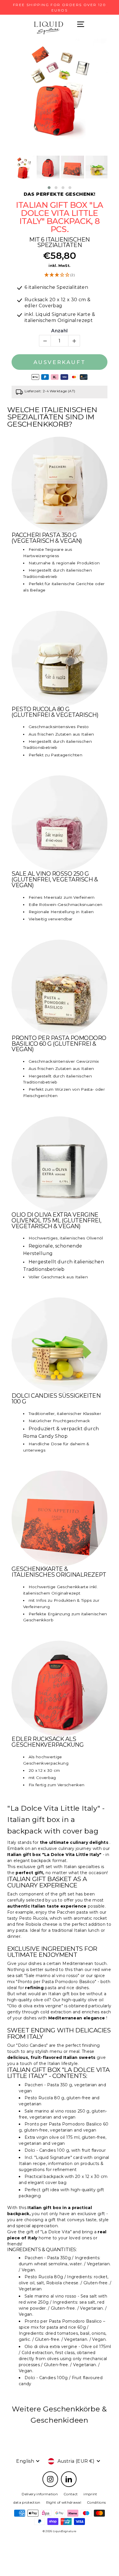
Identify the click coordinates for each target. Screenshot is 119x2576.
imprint (90, 2494)
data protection (27, 2502)
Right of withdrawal (64, 2502)
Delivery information (40, 2494)
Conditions (96, 2502)
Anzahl (59, 331)
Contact (71, 2494)
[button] (49, 188)
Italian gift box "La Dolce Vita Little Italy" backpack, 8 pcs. (59, 217)
